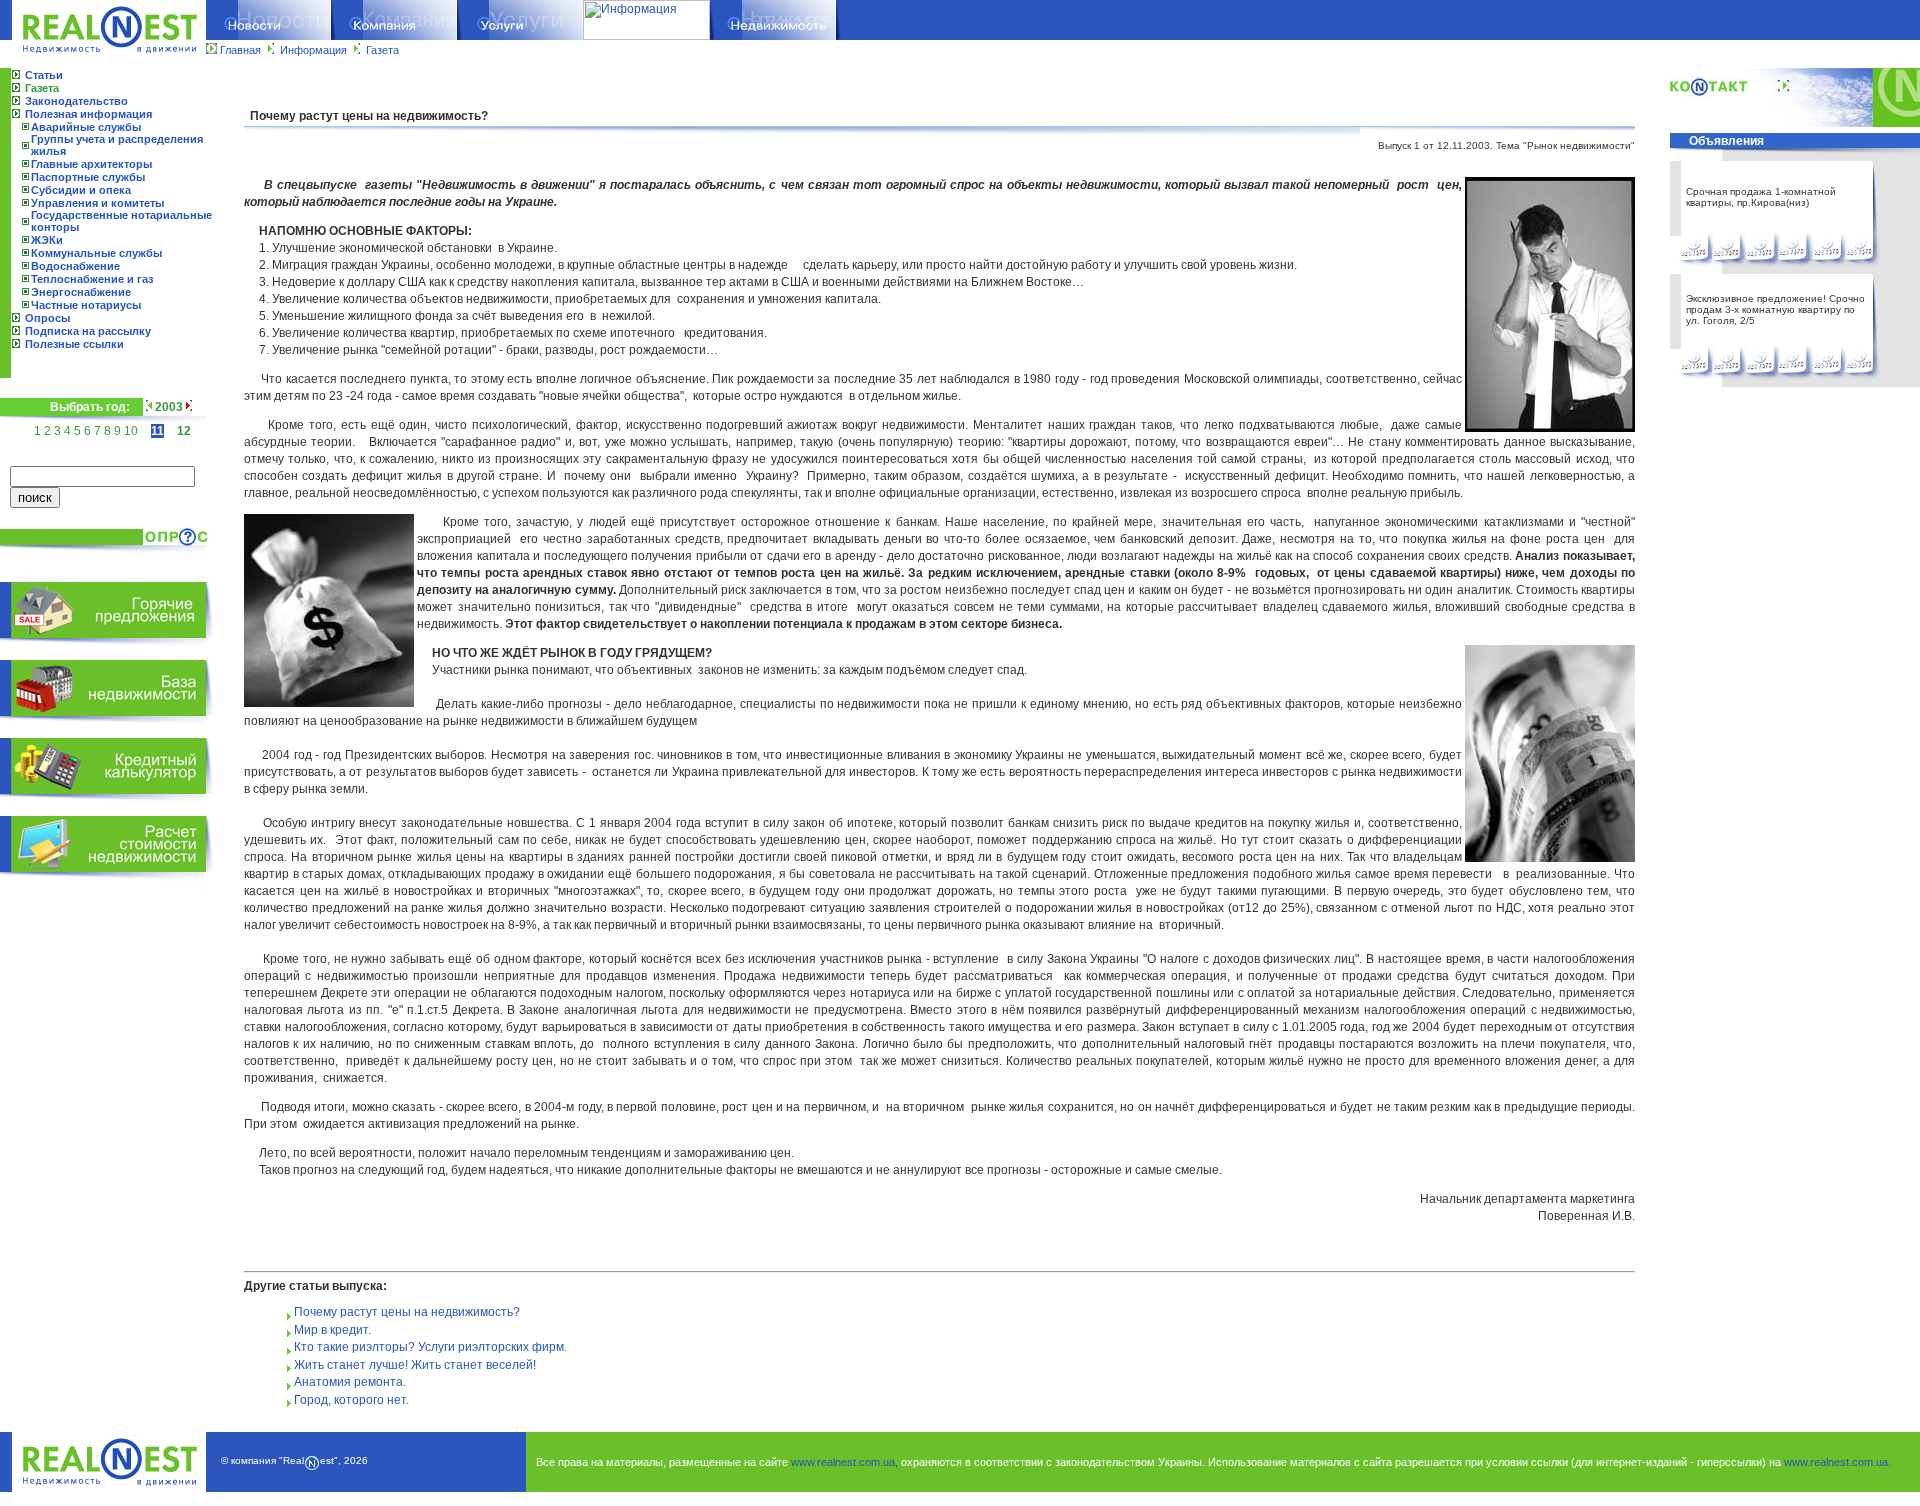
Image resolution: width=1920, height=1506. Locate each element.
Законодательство (76, 101)
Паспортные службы (88, 177)
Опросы (47, 318)
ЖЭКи (47, 240)
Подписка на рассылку (88, 331)
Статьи (44, 75)
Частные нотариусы (86, 305)
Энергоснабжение (81, 292)
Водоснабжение (75, 266)
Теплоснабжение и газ (92, 279)
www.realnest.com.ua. (1837, 1462)
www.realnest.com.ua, (844, 1462)
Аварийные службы (86, 127)
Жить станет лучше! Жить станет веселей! (415, 1365)
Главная (240, 50)
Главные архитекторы (91, 164)
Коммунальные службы (96, 253)
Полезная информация (88, 114)
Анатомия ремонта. (350, 1382)
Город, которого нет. (351, 1400)
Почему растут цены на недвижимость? (407, 1312)
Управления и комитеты (97, 203)
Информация (313, 50)
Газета (382, 50)
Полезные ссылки (74, 344)
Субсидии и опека (81, 190)
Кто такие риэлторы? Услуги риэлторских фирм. (430, 1347)
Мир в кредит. (332, 1330)
